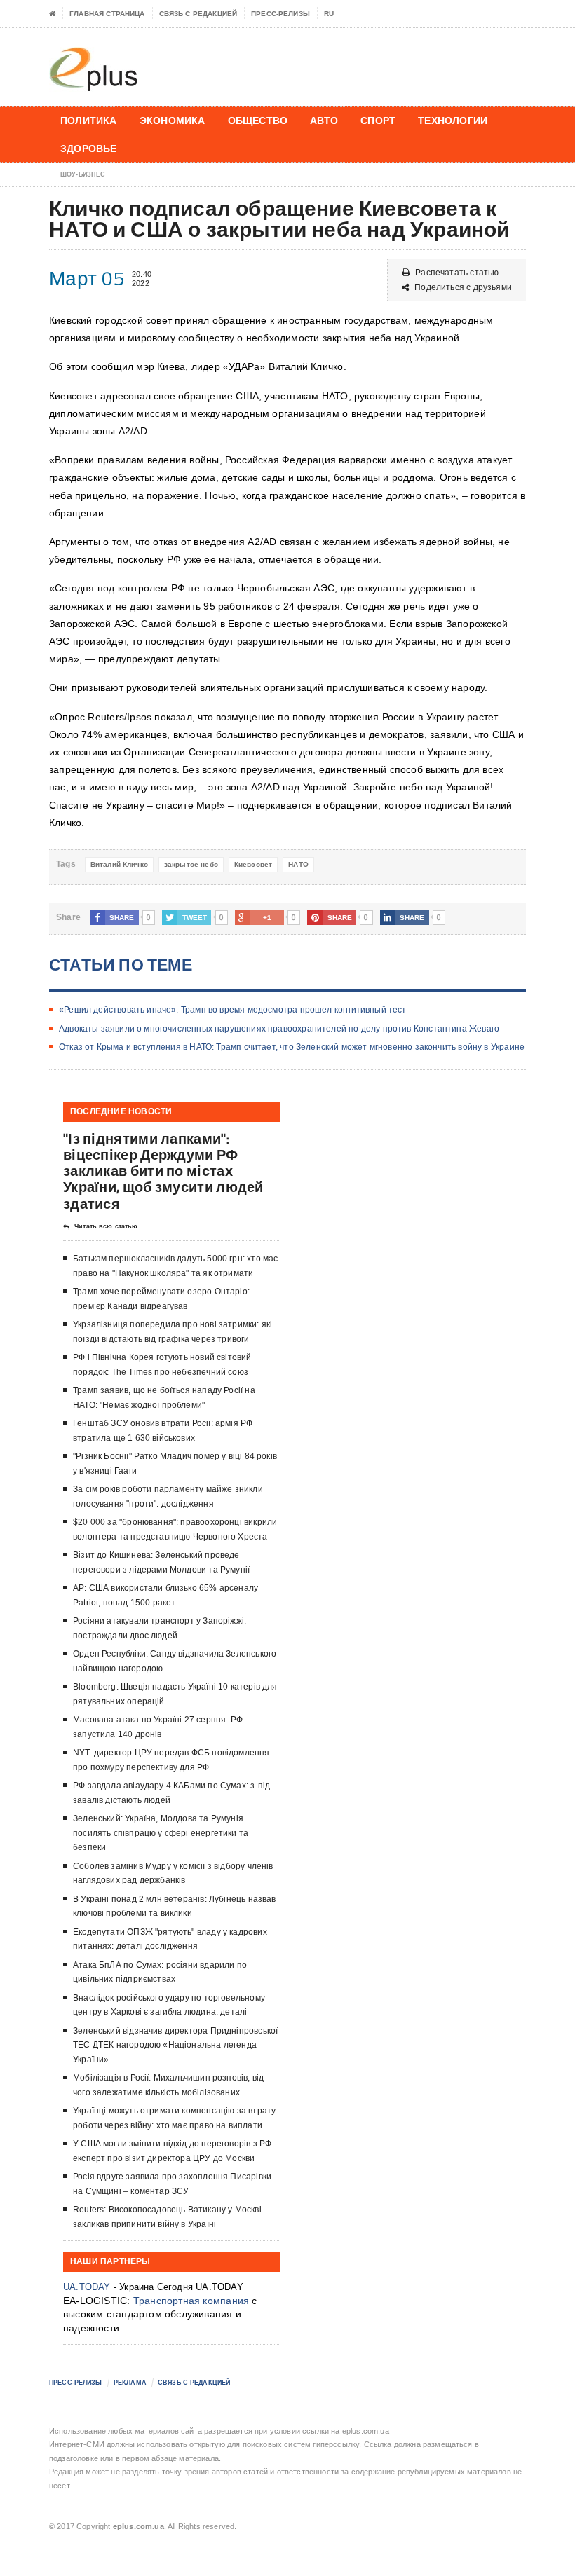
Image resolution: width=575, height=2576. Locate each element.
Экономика (172, 120)
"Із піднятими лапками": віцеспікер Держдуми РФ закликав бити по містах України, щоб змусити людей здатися (163, 1171)
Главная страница (107, 14)
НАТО (298, 864)
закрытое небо (191, 864)
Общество (258, 120)
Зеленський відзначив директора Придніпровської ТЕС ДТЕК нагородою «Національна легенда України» (175, 2045)
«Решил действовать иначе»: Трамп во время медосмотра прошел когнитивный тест (233, 1010)
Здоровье (89, 148)
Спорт (378, 120)
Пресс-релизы (280, 14)
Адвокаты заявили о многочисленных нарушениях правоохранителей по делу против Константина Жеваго (279, 1029)
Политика (89, 120)
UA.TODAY (87, 2287)
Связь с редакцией (198, 14)
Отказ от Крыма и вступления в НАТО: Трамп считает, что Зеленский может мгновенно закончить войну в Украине (292, 1047)
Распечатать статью (457, 273)
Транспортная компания (191, 2301)
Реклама (130, 2383)
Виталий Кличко (119, 864)
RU (329, 14)
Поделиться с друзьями (463, 287)
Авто (324, 120)
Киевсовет (253, 864)
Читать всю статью (106, 1226)
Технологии (453, 120)
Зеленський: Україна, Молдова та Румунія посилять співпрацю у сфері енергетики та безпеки (161, 1833)
